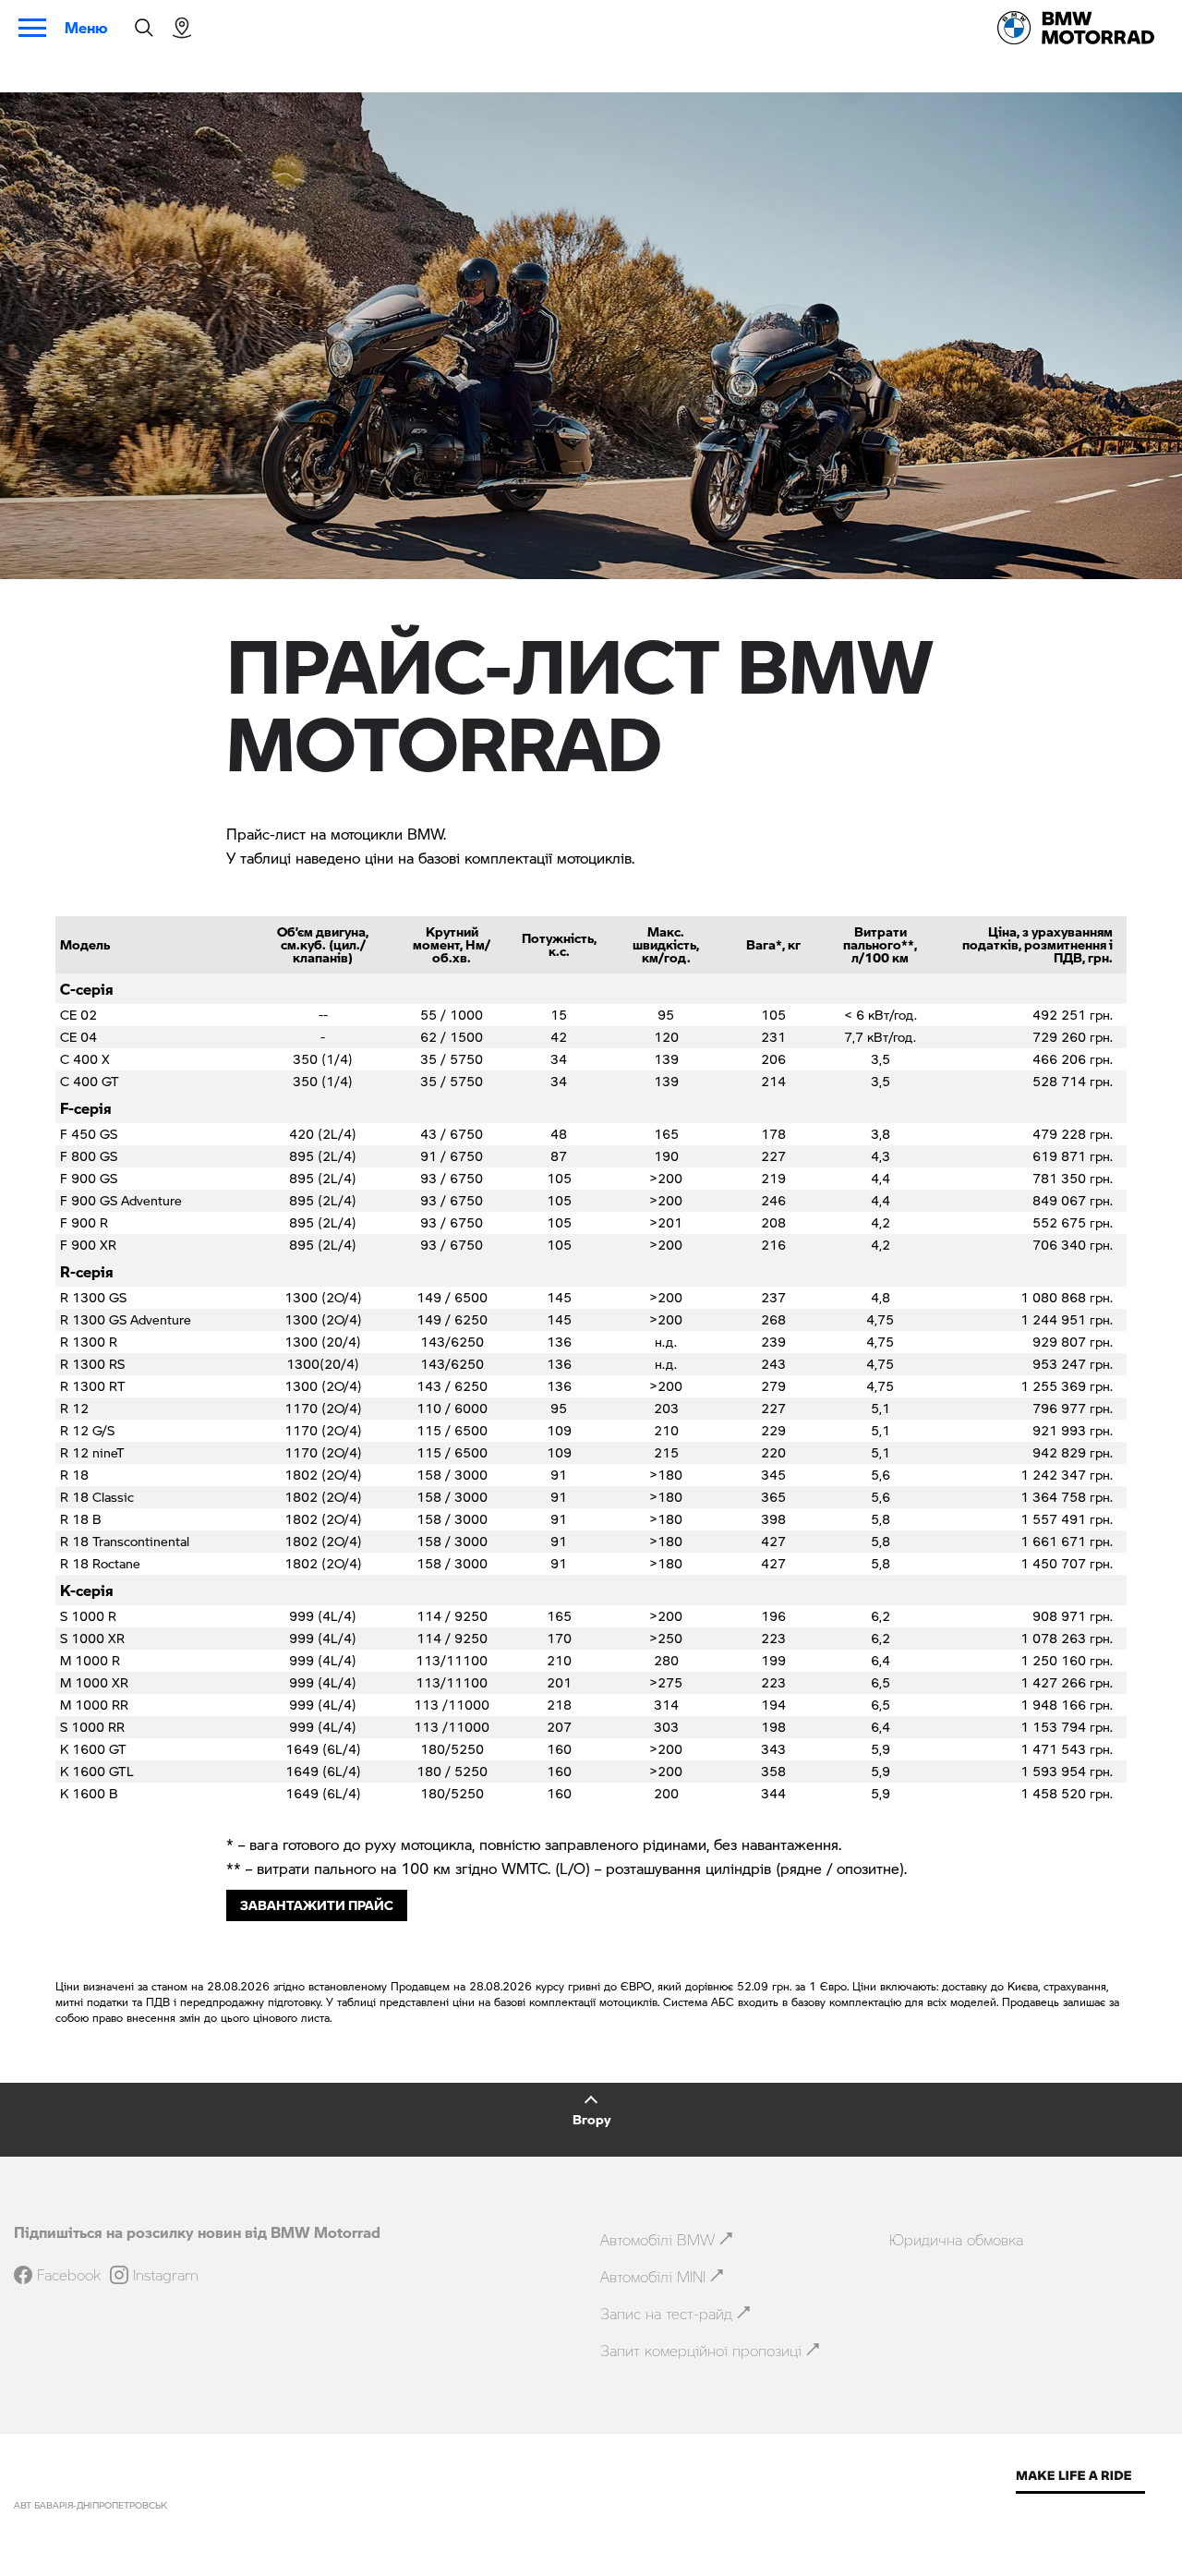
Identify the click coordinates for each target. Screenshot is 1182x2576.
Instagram (166, 2275)
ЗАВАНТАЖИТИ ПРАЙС (317, 1905)
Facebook (69, 2275)
